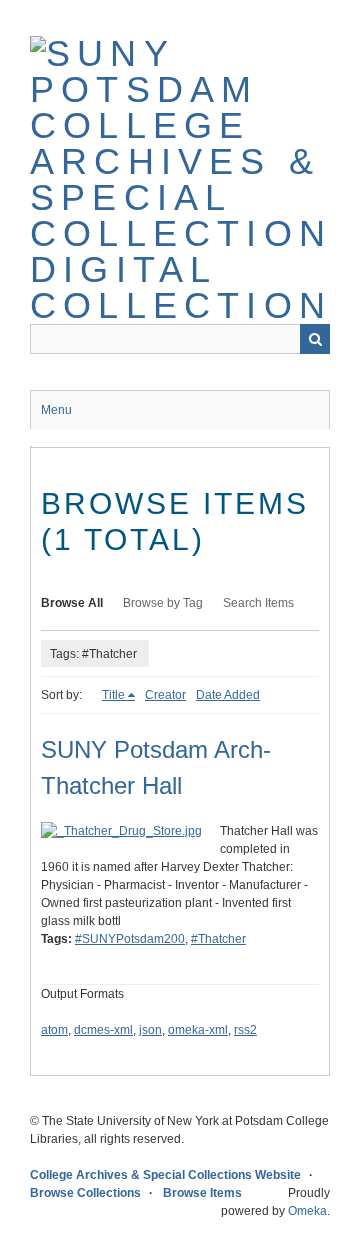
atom (54, 1030)
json (150, 1030)
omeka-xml (198, 1030)
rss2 (245, 1030)
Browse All (72, 603)
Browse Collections (85, 1193)
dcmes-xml (103, 1030)
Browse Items (202, 1193)
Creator (165, 695)
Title (113, 695)
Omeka (307, 1211)
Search (315, 339)
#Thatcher (218, 939)
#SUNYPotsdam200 (130, 939)
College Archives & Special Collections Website (165, 1175)
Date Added (228, 695)
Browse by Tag (163, 603)
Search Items (258, 603)
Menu (56, 410)
